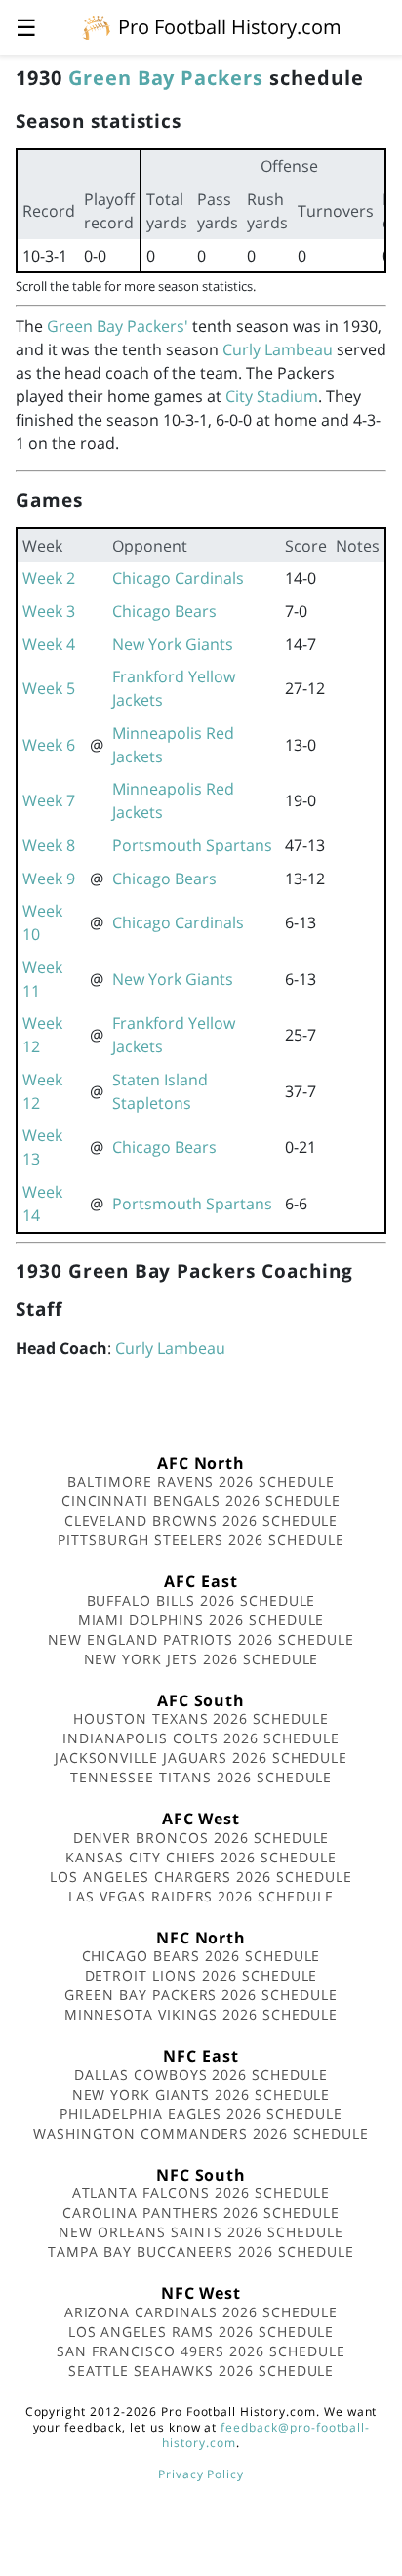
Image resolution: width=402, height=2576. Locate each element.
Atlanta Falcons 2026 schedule (201, 2193)
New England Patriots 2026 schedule (201, 1639)
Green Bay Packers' (118, 326)
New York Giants (173, 644)
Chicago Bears (164, 611)
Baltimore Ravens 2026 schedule (201, 1481)
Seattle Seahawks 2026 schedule (201, 2371)
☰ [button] (26, 27)
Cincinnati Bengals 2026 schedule (201, 1501)
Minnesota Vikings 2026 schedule (201, 2014)
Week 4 (49, 644)
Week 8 (49, 845)
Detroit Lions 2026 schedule (201, 1975)
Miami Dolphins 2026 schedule (201, 1620)
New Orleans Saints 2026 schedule (201, 2232)
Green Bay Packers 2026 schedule (201, 1995)
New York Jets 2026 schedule (201, 1659)
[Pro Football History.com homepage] (97, 26)
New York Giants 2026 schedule (201, 2094)
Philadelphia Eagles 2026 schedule (201, 2114)
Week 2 (49, 578)
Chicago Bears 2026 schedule (201, 1956)
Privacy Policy (201, 2474)
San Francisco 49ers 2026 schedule (201, 2351)
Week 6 (49, 745)
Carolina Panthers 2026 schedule (201, 2212)
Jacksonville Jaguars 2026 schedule (201, 1758)
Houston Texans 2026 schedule (201, 1718)
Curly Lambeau (278, 349)
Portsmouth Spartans (192, 845)
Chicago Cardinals (178, 578)
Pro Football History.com (230, 27)
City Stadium (272, 396)
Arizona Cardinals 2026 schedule (201, 2312)
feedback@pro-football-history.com (265, 2435)
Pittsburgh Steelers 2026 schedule (201, 1540)
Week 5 (49, 688)
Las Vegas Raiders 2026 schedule (201, 1896)
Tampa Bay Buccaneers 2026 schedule (201, 2251)
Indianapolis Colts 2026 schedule (201, 1738)
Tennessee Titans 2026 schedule (201, 1777)
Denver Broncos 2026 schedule (201, 1838)
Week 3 (49, 611)
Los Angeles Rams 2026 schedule (201, 2331)
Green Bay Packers (166, 78)
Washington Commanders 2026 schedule (201, 2133)
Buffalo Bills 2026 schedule (201, 1600)
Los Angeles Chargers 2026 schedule (201, 1877)
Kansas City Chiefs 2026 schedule (201, 1857)
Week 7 (49, 800)
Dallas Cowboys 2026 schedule (201, 2075)
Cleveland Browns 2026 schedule (201, 1520)
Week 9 (49, 879)
